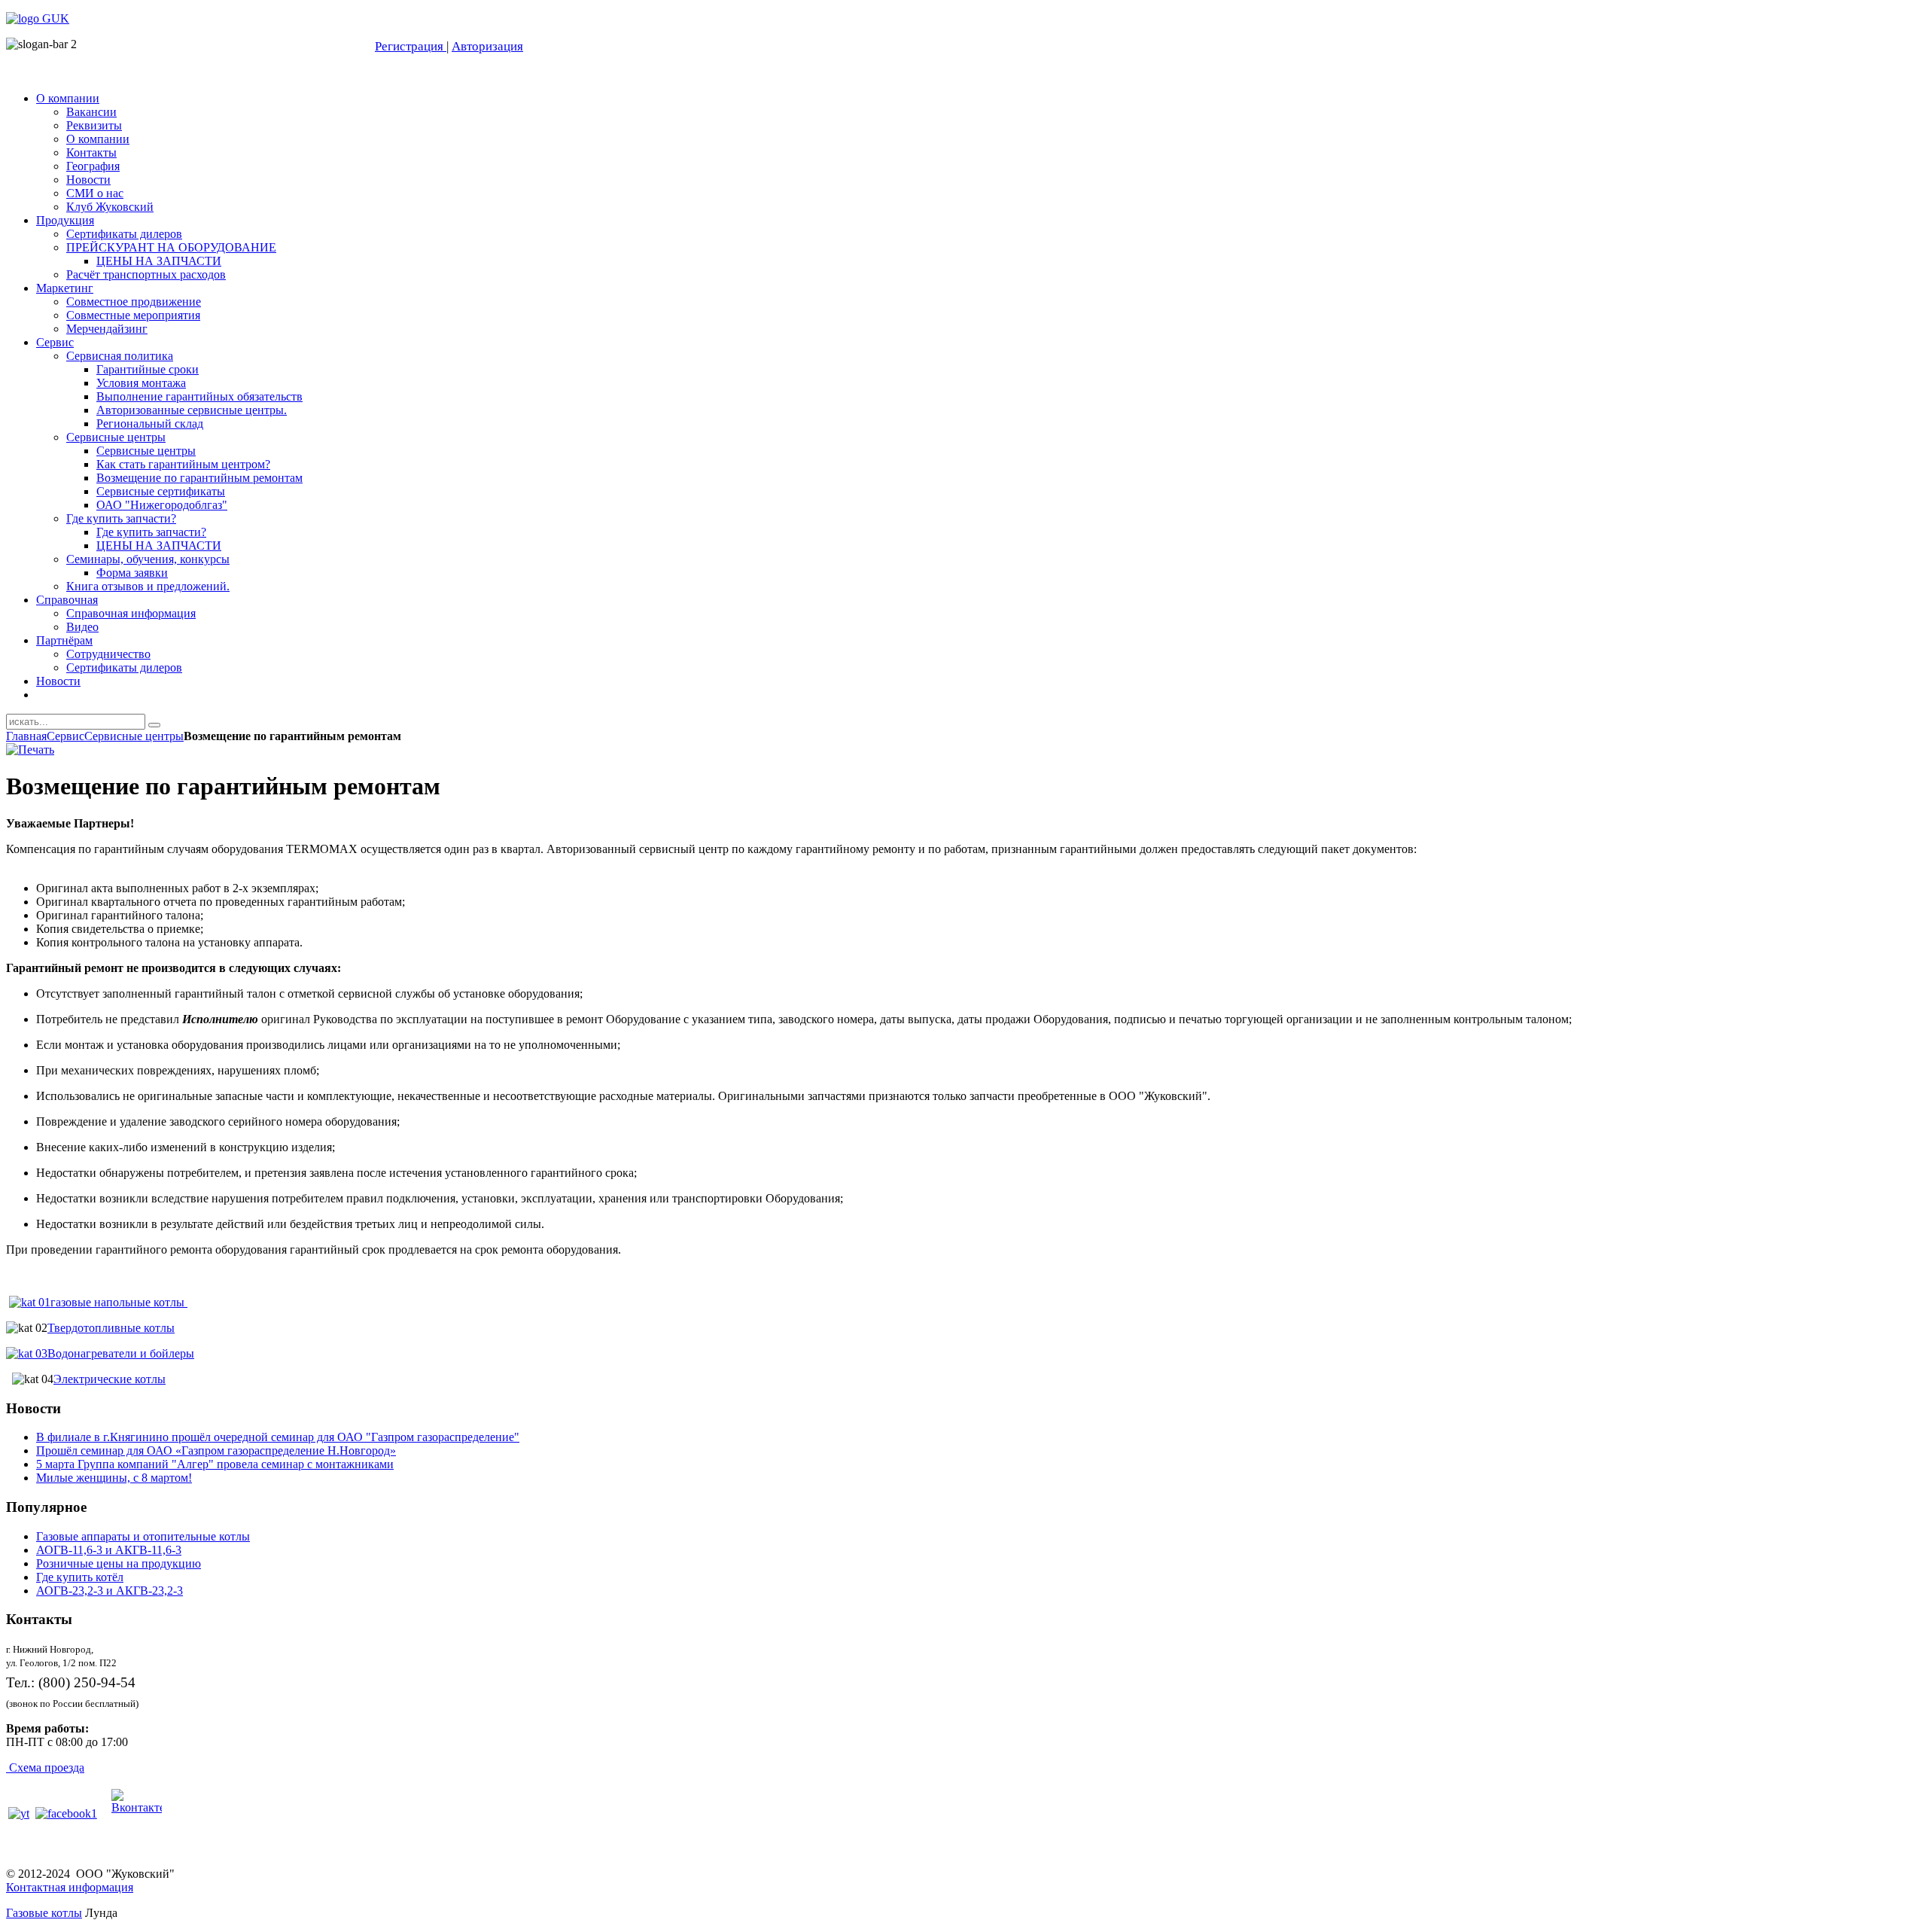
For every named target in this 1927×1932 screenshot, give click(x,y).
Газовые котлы (44, 1913)
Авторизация (487, 46)
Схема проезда (47, 1767)
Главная (26, 736)
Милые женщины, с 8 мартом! (114, 1478)
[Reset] (154, 725)
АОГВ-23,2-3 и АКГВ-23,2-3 (110, 1591)
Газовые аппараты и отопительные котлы (143, 1536)
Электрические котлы (110, 1379)
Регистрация (411, 46)
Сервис (65, 736)
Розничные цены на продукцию (119, 1563)
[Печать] (30, 750)
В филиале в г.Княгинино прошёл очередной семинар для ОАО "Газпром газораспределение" (278, 1437)
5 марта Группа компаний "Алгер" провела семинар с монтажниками (215, 1464)
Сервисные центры (134, 736)
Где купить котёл (80, 1577)
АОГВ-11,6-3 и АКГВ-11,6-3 (109, 1550)
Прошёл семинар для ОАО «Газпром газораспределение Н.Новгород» (216, 1451)
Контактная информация (70, 1887)
